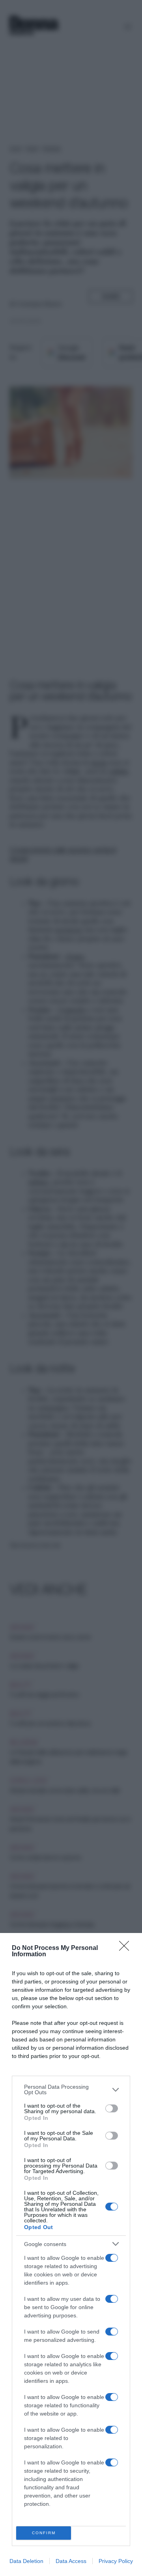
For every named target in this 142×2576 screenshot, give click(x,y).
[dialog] (71, 2254)
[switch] (112, 2108)
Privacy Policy (116, 2561)
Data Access (71, 2561)
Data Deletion (26, 2561)
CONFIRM (44, 2533)
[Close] (127, 1948)
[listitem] (71, 2090)
